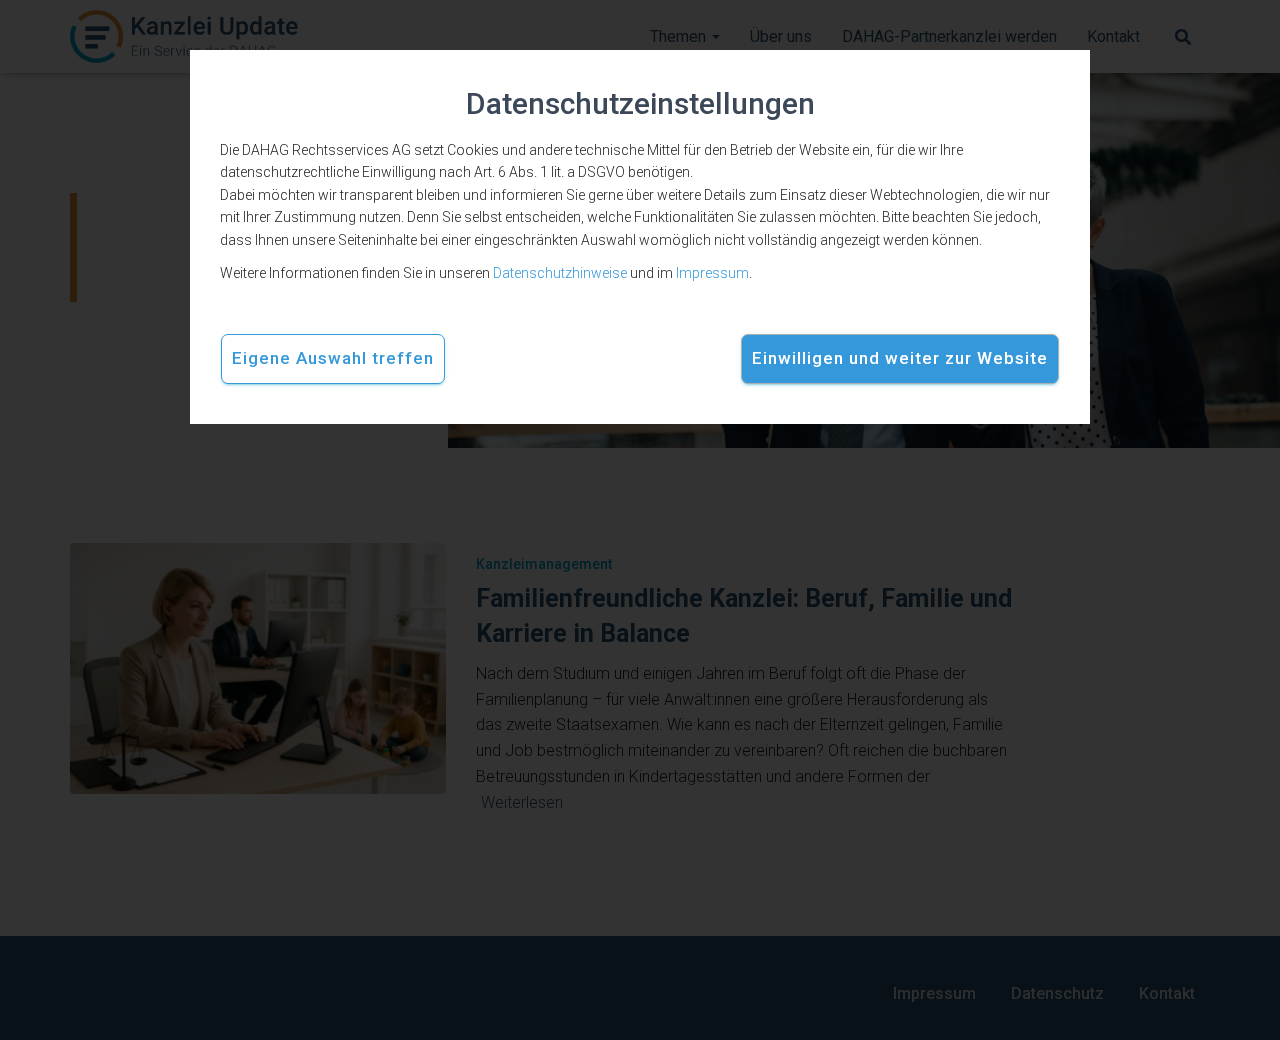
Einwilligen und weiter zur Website (900, 358)
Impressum (712, 273)
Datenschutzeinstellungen (640, 103)
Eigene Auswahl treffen (333, 358)
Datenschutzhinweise (560, 273)
